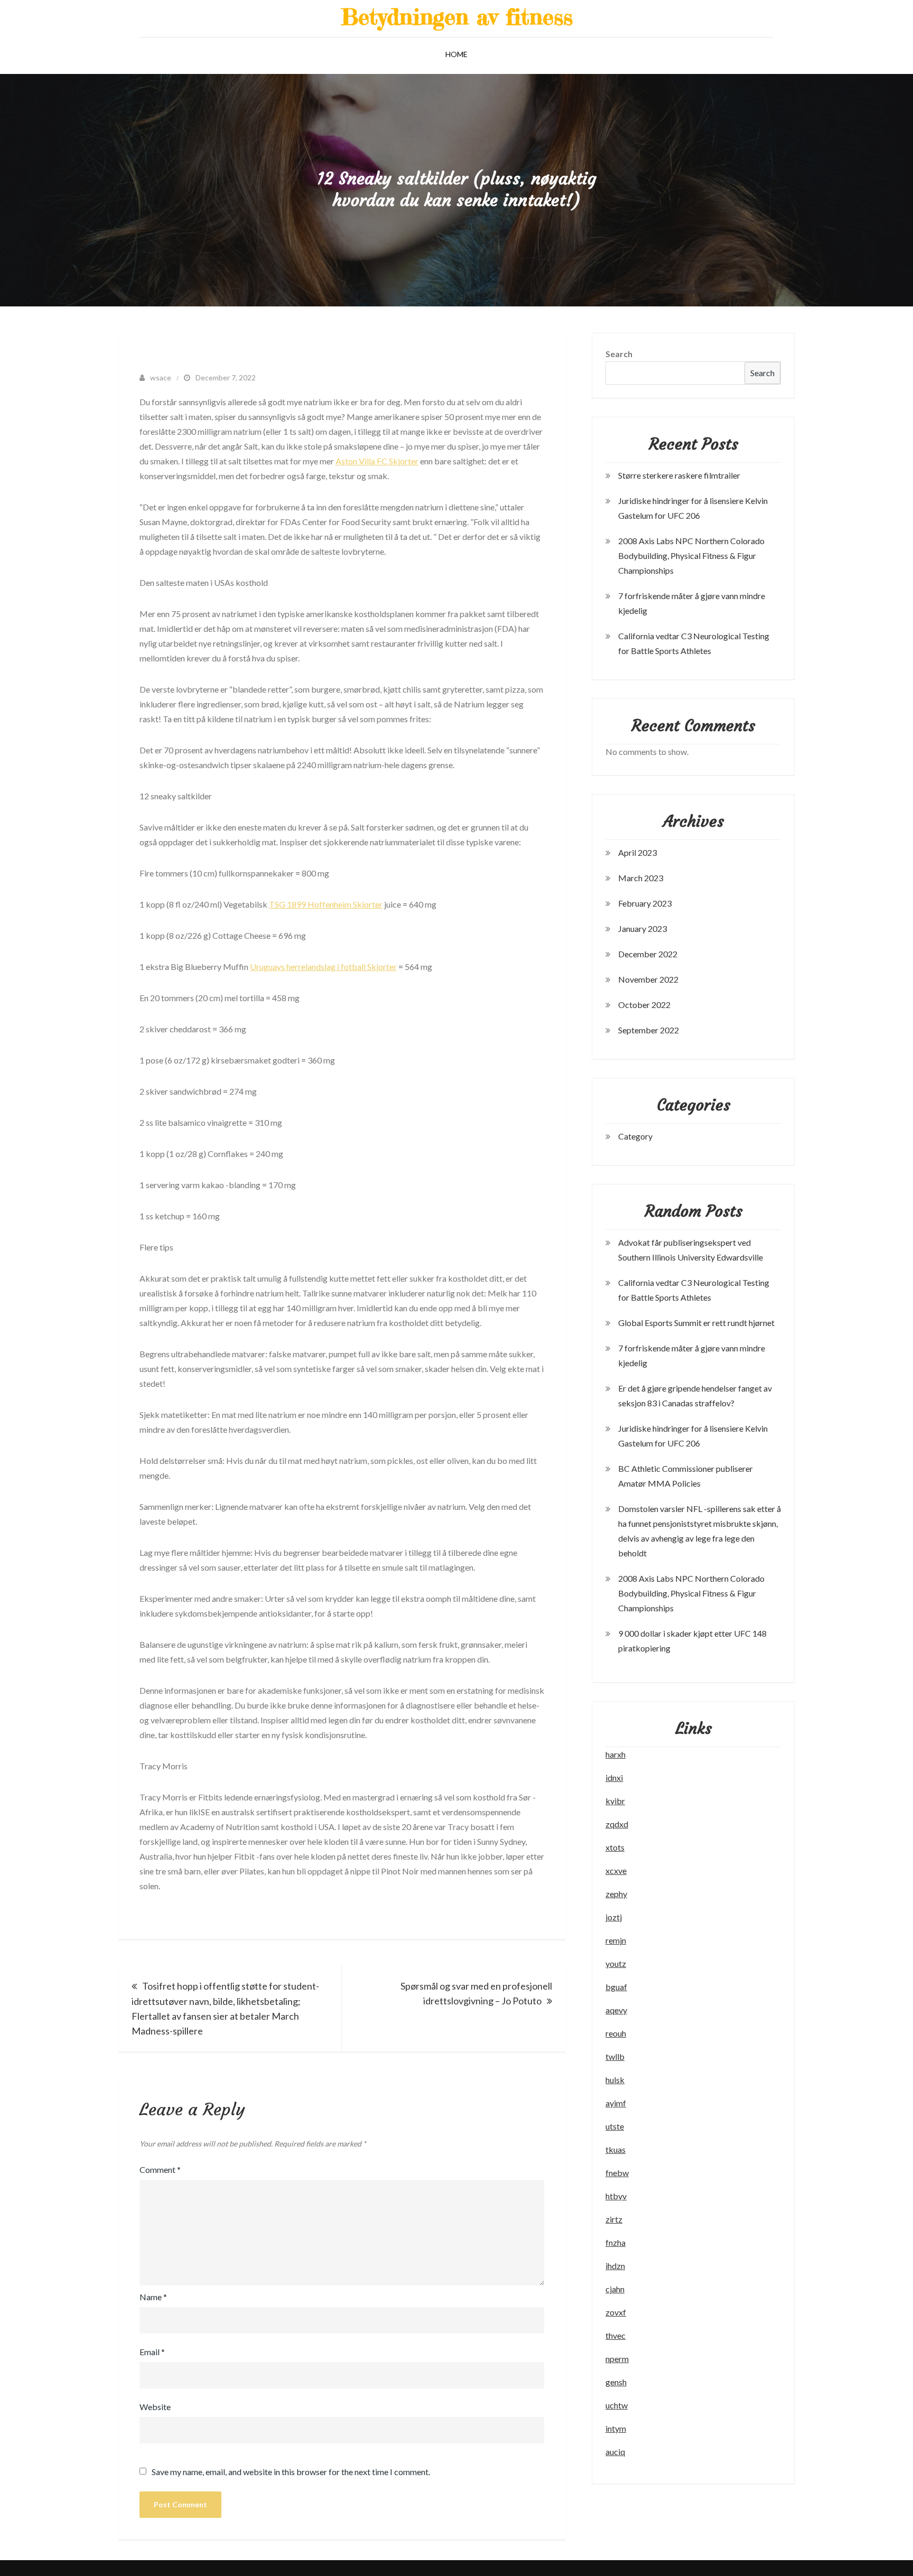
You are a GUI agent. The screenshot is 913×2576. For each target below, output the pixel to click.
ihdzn (615, 2266)
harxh (616, 1754)
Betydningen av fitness (457, 17)
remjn (616, 1940)
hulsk (615, 2080)
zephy (616, 1894)
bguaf (616, 1987)
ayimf (616, 2103)
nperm (617, 2359)
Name (153, 2297)
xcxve (616, 1870)
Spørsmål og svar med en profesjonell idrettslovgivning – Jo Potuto (476, 1993)
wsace (161, 377)
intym (616, 2428)
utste (615, 2126)
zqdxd (617, 1824)
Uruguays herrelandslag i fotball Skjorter (323, 967)
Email (152, 2352)
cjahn (615, 2289)
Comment (160, 2169)
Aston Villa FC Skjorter (377, 461)
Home (456, 54)
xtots (615, 1847)
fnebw (617, 2173)
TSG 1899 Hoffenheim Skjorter (326, 904)
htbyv (616, 2196)
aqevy (616, 2010)
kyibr (615, 1801)
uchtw (617, 2405)
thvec (616, 2335)
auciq (615, 2452)
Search (619, 354)
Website (155, 2407)
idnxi (614, 1777)
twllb (615, 2056)
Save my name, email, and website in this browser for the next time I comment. (291, 2472)
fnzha (616, 2242)
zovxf (616, 2312)
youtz (616, 1963)
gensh (616, 2382)
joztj (614, 1917)
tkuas (616, 2149)
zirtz (614, 2219)
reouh (616, 2033)
